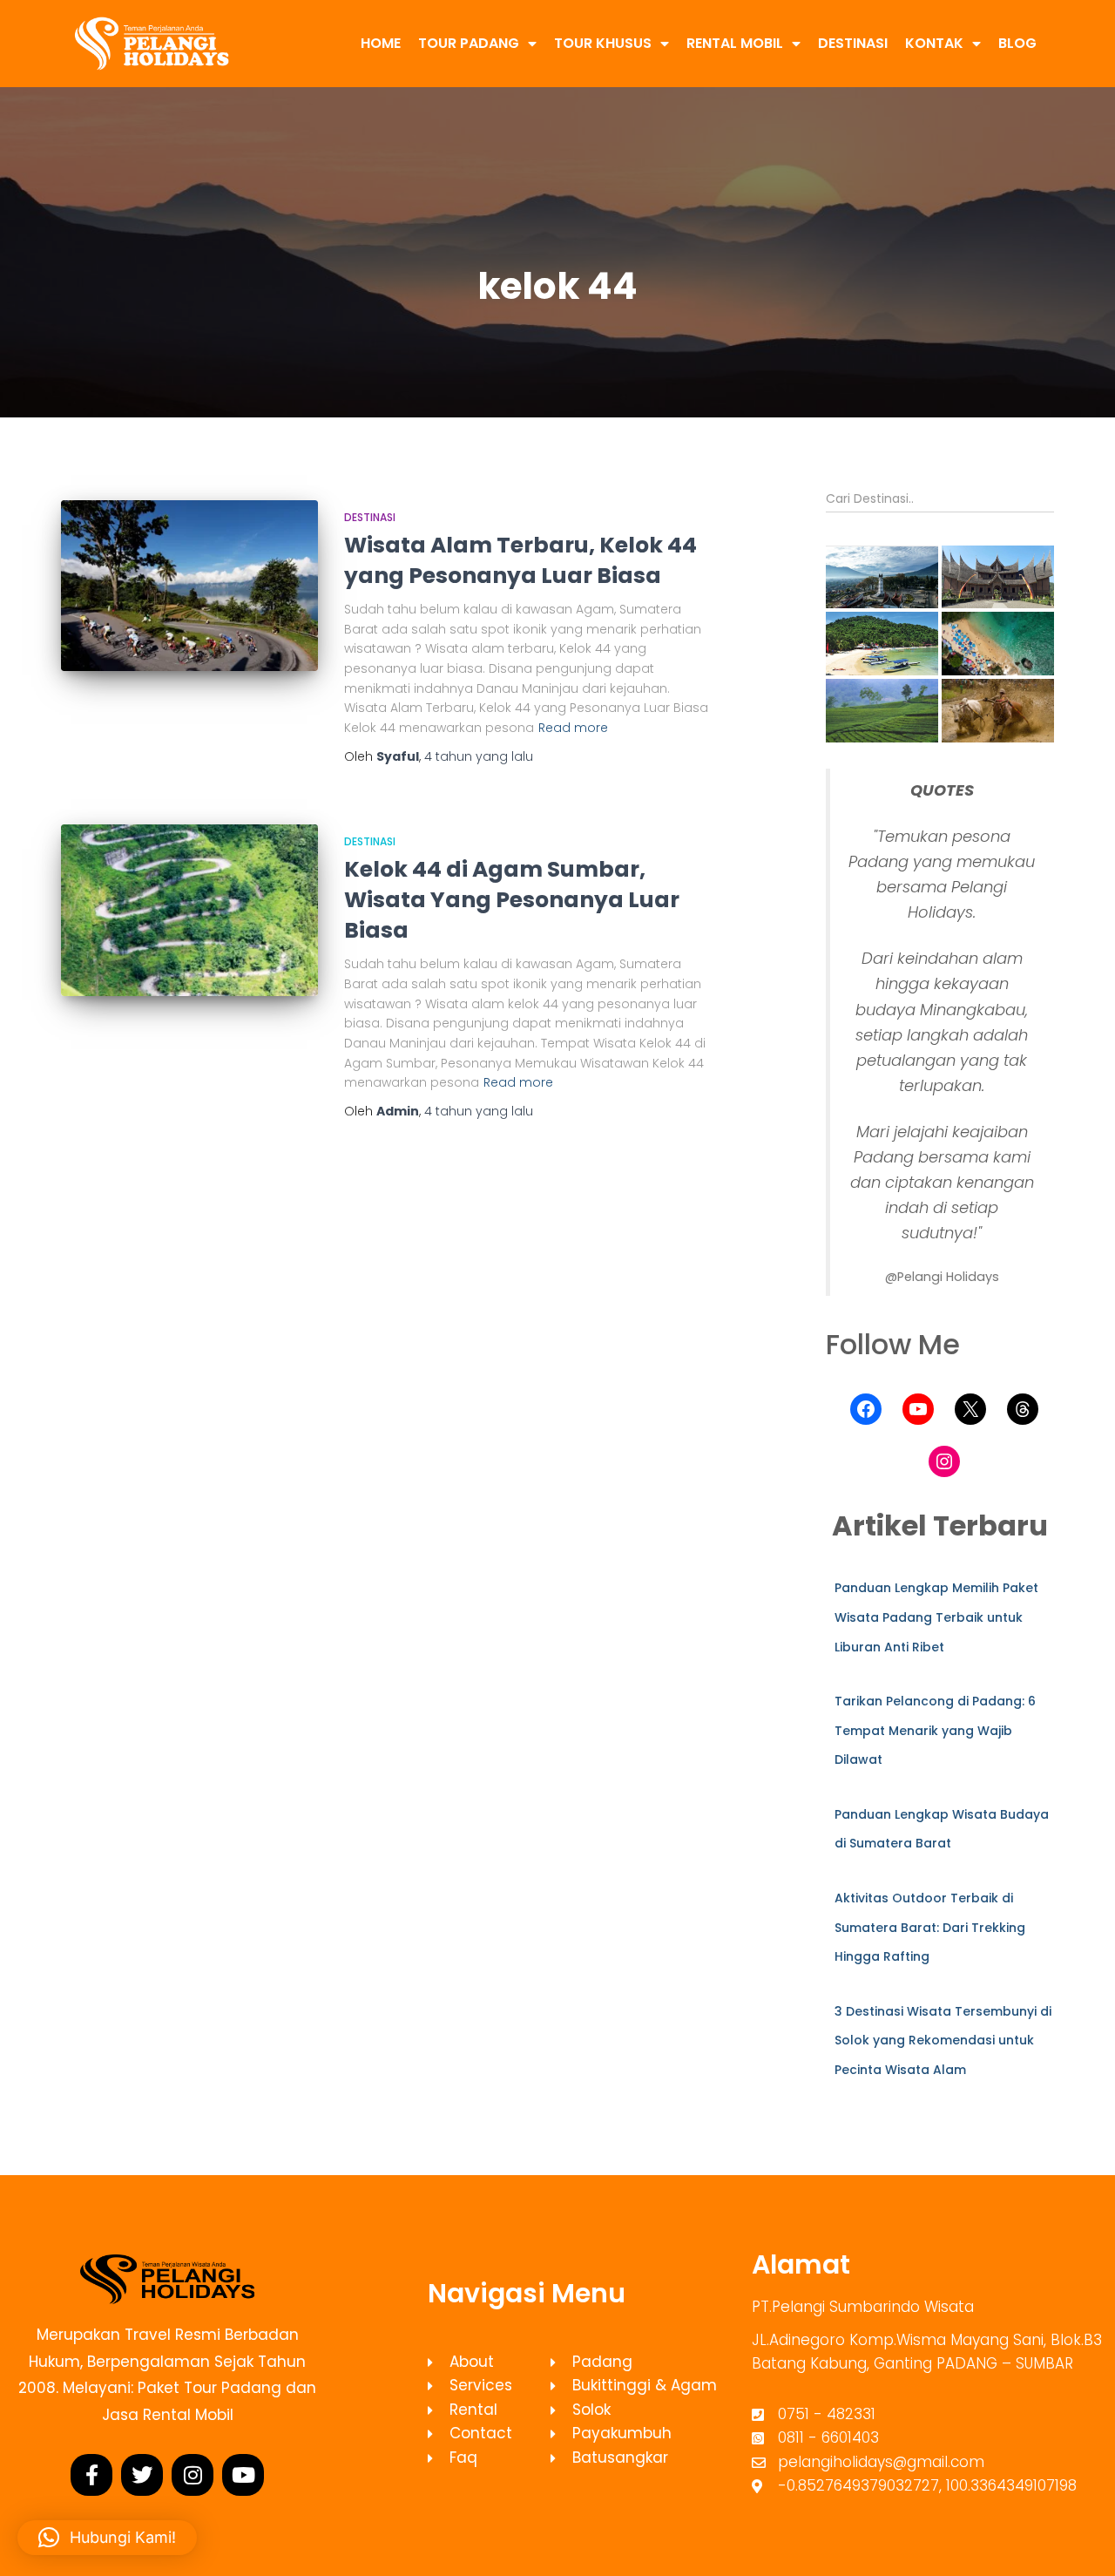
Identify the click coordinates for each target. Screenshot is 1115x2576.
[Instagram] (944, 1461)
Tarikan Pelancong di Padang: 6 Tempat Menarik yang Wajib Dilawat (935, 1730)
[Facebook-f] (91, 2475)
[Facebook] (866, 1409)
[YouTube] (918, 1409)
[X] (970, 1409)
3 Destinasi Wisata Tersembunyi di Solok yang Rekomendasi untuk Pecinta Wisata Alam (943, 2040)
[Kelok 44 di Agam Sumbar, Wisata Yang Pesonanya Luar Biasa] (189, 910)
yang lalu (479, 756)
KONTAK (934, 43)
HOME (381, 43)
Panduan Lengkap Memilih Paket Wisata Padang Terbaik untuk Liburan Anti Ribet (936, 1617)
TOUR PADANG (469, 43)
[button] (882, 577)
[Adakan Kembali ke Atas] (1081, 2541)
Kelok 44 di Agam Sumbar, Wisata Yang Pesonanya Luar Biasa (512, 900)
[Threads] (1023, 1409)
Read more (573, 728)
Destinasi (370, 517)
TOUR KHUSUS (603, 43)
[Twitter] (142, 2475)
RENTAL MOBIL (735, 43)
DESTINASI (853, 43)
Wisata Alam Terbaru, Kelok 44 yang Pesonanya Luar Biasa (520, 560)
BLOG (1017, 43)
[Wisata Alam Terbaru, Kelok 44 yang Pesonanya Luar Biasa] (189, 586)
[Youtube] (243, 2475)
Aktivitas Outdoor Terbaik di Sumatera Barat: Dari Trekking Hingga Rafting (930, 1927)
